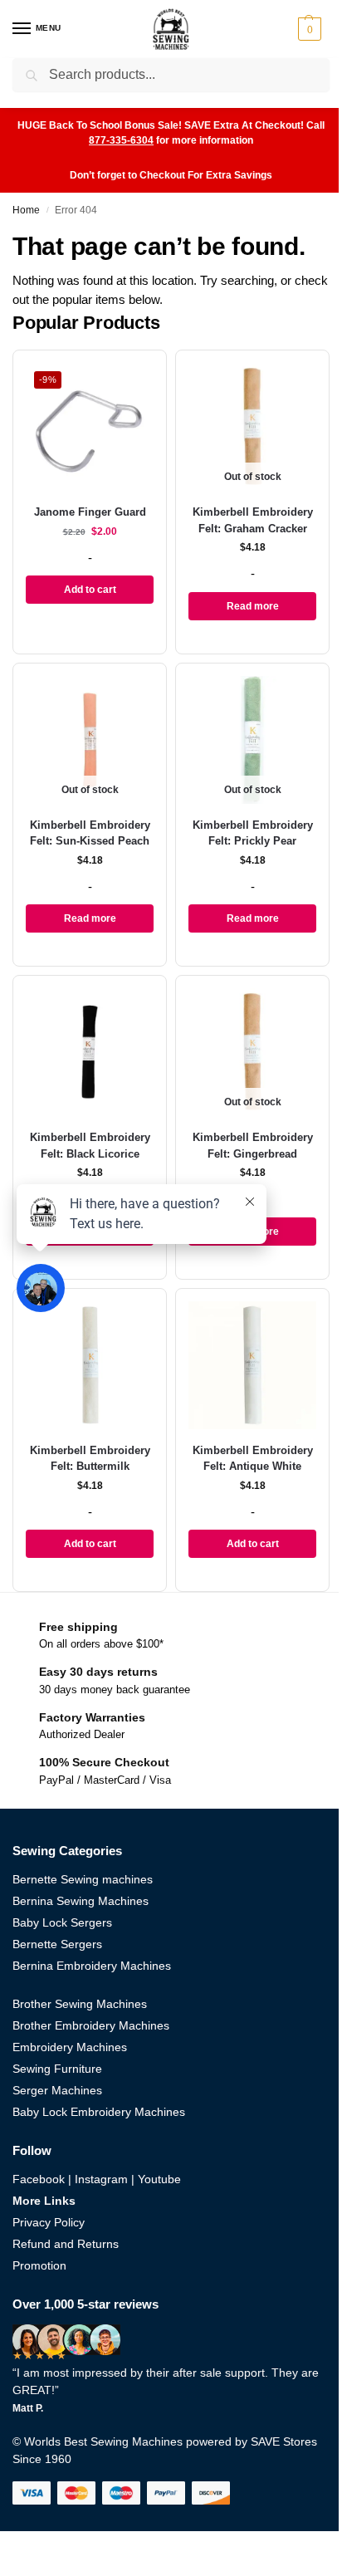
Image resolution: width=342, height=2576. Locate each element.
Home (26, 210)
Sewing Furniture (57, 2069)
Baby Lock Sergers (62, 1922)
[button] (312, 29)
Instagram (101, 2179)
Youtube (159, 2179)
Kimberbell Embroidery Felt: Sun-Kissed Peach (90, 833)
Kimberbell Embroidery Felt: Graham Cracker (253, 520)
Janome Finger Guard (90, 512)
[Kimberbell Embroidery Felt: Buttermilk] (90, 1365)
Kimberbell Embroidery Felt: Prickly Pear (253, 833)
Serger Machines (57, 2090)
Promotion (39, 2265)
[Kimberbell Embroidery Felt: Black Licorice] (90, 1052)
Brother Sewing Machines (80, 2004)
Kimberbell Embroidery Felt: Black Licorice (90, 1146)
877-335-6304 (121, 140)
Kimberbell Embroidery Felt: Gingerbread (253, 1146)
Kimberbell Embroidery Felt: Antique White (253, 1459)
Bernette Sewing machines (83, 1879)
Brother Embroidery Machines (91, 2025)
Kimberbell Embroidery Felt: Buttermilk (90, 1459)
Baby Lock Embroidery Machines (99, 2112)
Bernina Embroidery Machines (92, 1966)
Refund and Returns (66, 2244)
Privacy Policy (49, 2222)
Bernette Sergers (57, 1944)
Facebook (39, 2179)
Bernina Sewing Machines (81, 1901)
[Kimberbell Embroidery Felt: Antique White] (252, 1365)
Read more (253, 606)
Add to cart (90, 590)
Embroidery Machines (70, 2047)
